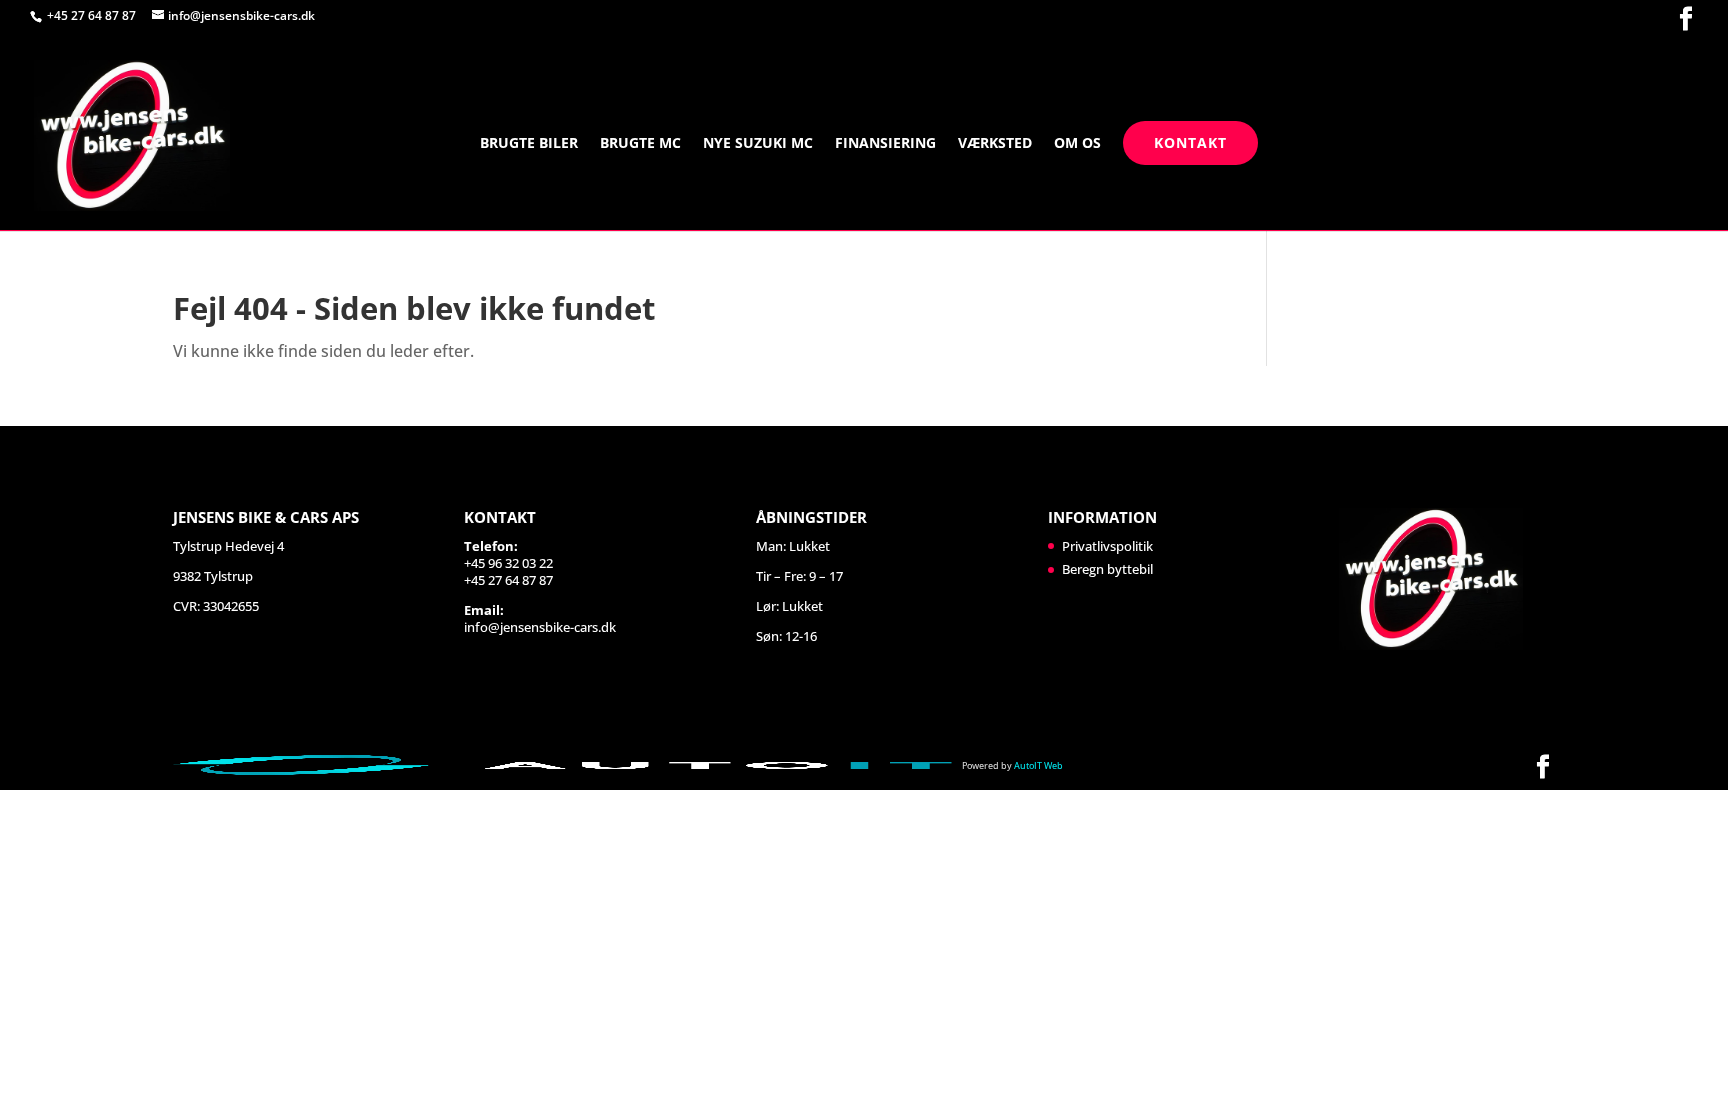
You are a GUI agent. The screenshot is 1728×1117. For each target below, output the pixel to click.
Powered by (1012, 765)
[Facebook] (1686, 19)
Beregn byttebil (1107, 569)
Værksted (995, 144)
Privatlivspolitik (1107, 546)
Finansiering (885, 144)
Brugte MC (640, 144)
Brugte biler (529, 144)
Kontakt (1190, 142)
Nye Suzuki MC (758, 144)
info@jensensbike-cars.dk (540, 627)
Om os (1077, 144)
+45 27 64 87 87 (93, 15)
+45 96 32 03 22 (508, 563)
